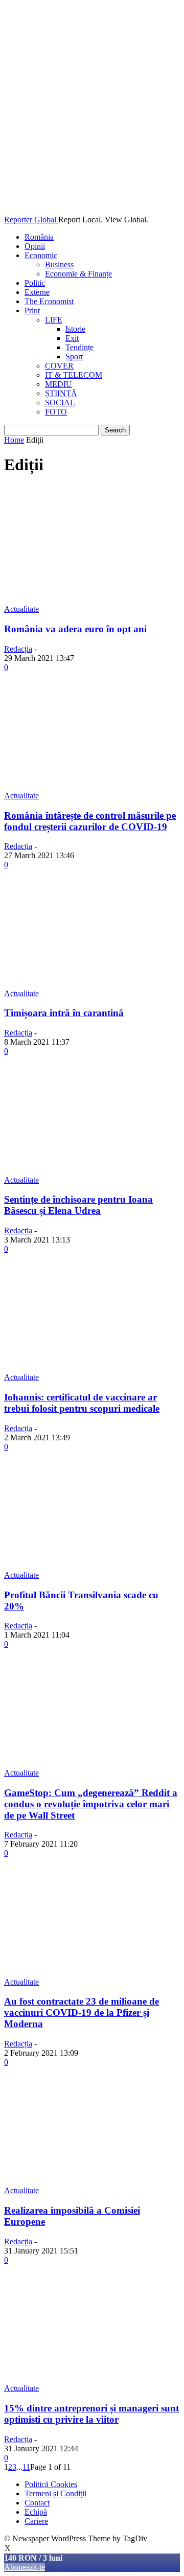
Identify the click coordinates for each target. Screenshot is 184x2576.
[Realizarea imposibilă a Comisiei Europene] (92, 2181)
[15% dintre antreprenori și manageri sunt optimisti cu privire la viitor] (92, 2379)
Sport (74, 356)
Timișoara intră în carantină (64, 1013)
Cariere (36, 2521)
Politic (35, 283)
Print (32, 310)
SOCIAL (60, 402)
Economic (41, 255)
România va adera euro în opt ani (75, 629)
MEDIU (59, 384)
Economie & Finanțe (78, 274)
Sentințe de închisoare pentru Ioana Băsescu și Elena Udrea (78, 1205)
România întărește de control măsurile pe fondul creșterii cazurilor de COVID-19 (90, 821)
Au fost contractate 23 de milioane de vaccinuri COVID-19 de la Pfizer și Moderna (82, 2012)
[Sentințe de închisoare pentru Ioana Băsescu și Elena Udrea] (92, 1171)
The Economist (49, 301)
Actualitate (21, 609)
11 (26, 2467)
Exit (72, 338)
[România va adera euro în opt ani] (92, 600)
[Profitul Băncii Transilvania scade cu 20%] (92, 1566)
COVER (59, 366)
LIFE (54, 320)
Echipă (36, 2512)
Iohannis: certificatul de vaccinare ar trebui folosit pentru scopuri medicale (82, 1403)
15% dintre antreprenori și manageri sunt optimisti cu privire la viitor (91, 2414)
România (39, 237)
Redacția (18, 649)
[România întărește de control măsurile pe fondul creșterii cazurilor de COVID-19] (92, 786)
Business (59, 264)
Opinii (35, 246)
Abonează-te (25, 2567)
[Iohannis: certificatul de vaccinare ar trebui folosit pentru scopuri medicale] (92, 1368)
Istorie (75, 329)
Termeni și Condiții (55, 2493)
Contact (37, 2503)
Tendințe (79, 347)
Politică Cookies (51, 2484)
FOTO (56, 412)
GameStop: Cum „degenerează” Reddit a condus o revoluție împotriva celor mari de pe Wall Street (91, 1804)
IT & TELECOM (74, 375)
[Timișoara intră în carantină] (92, 984)
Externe (37, 292)
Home (14, 440)
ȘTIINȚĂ (61, 393)
